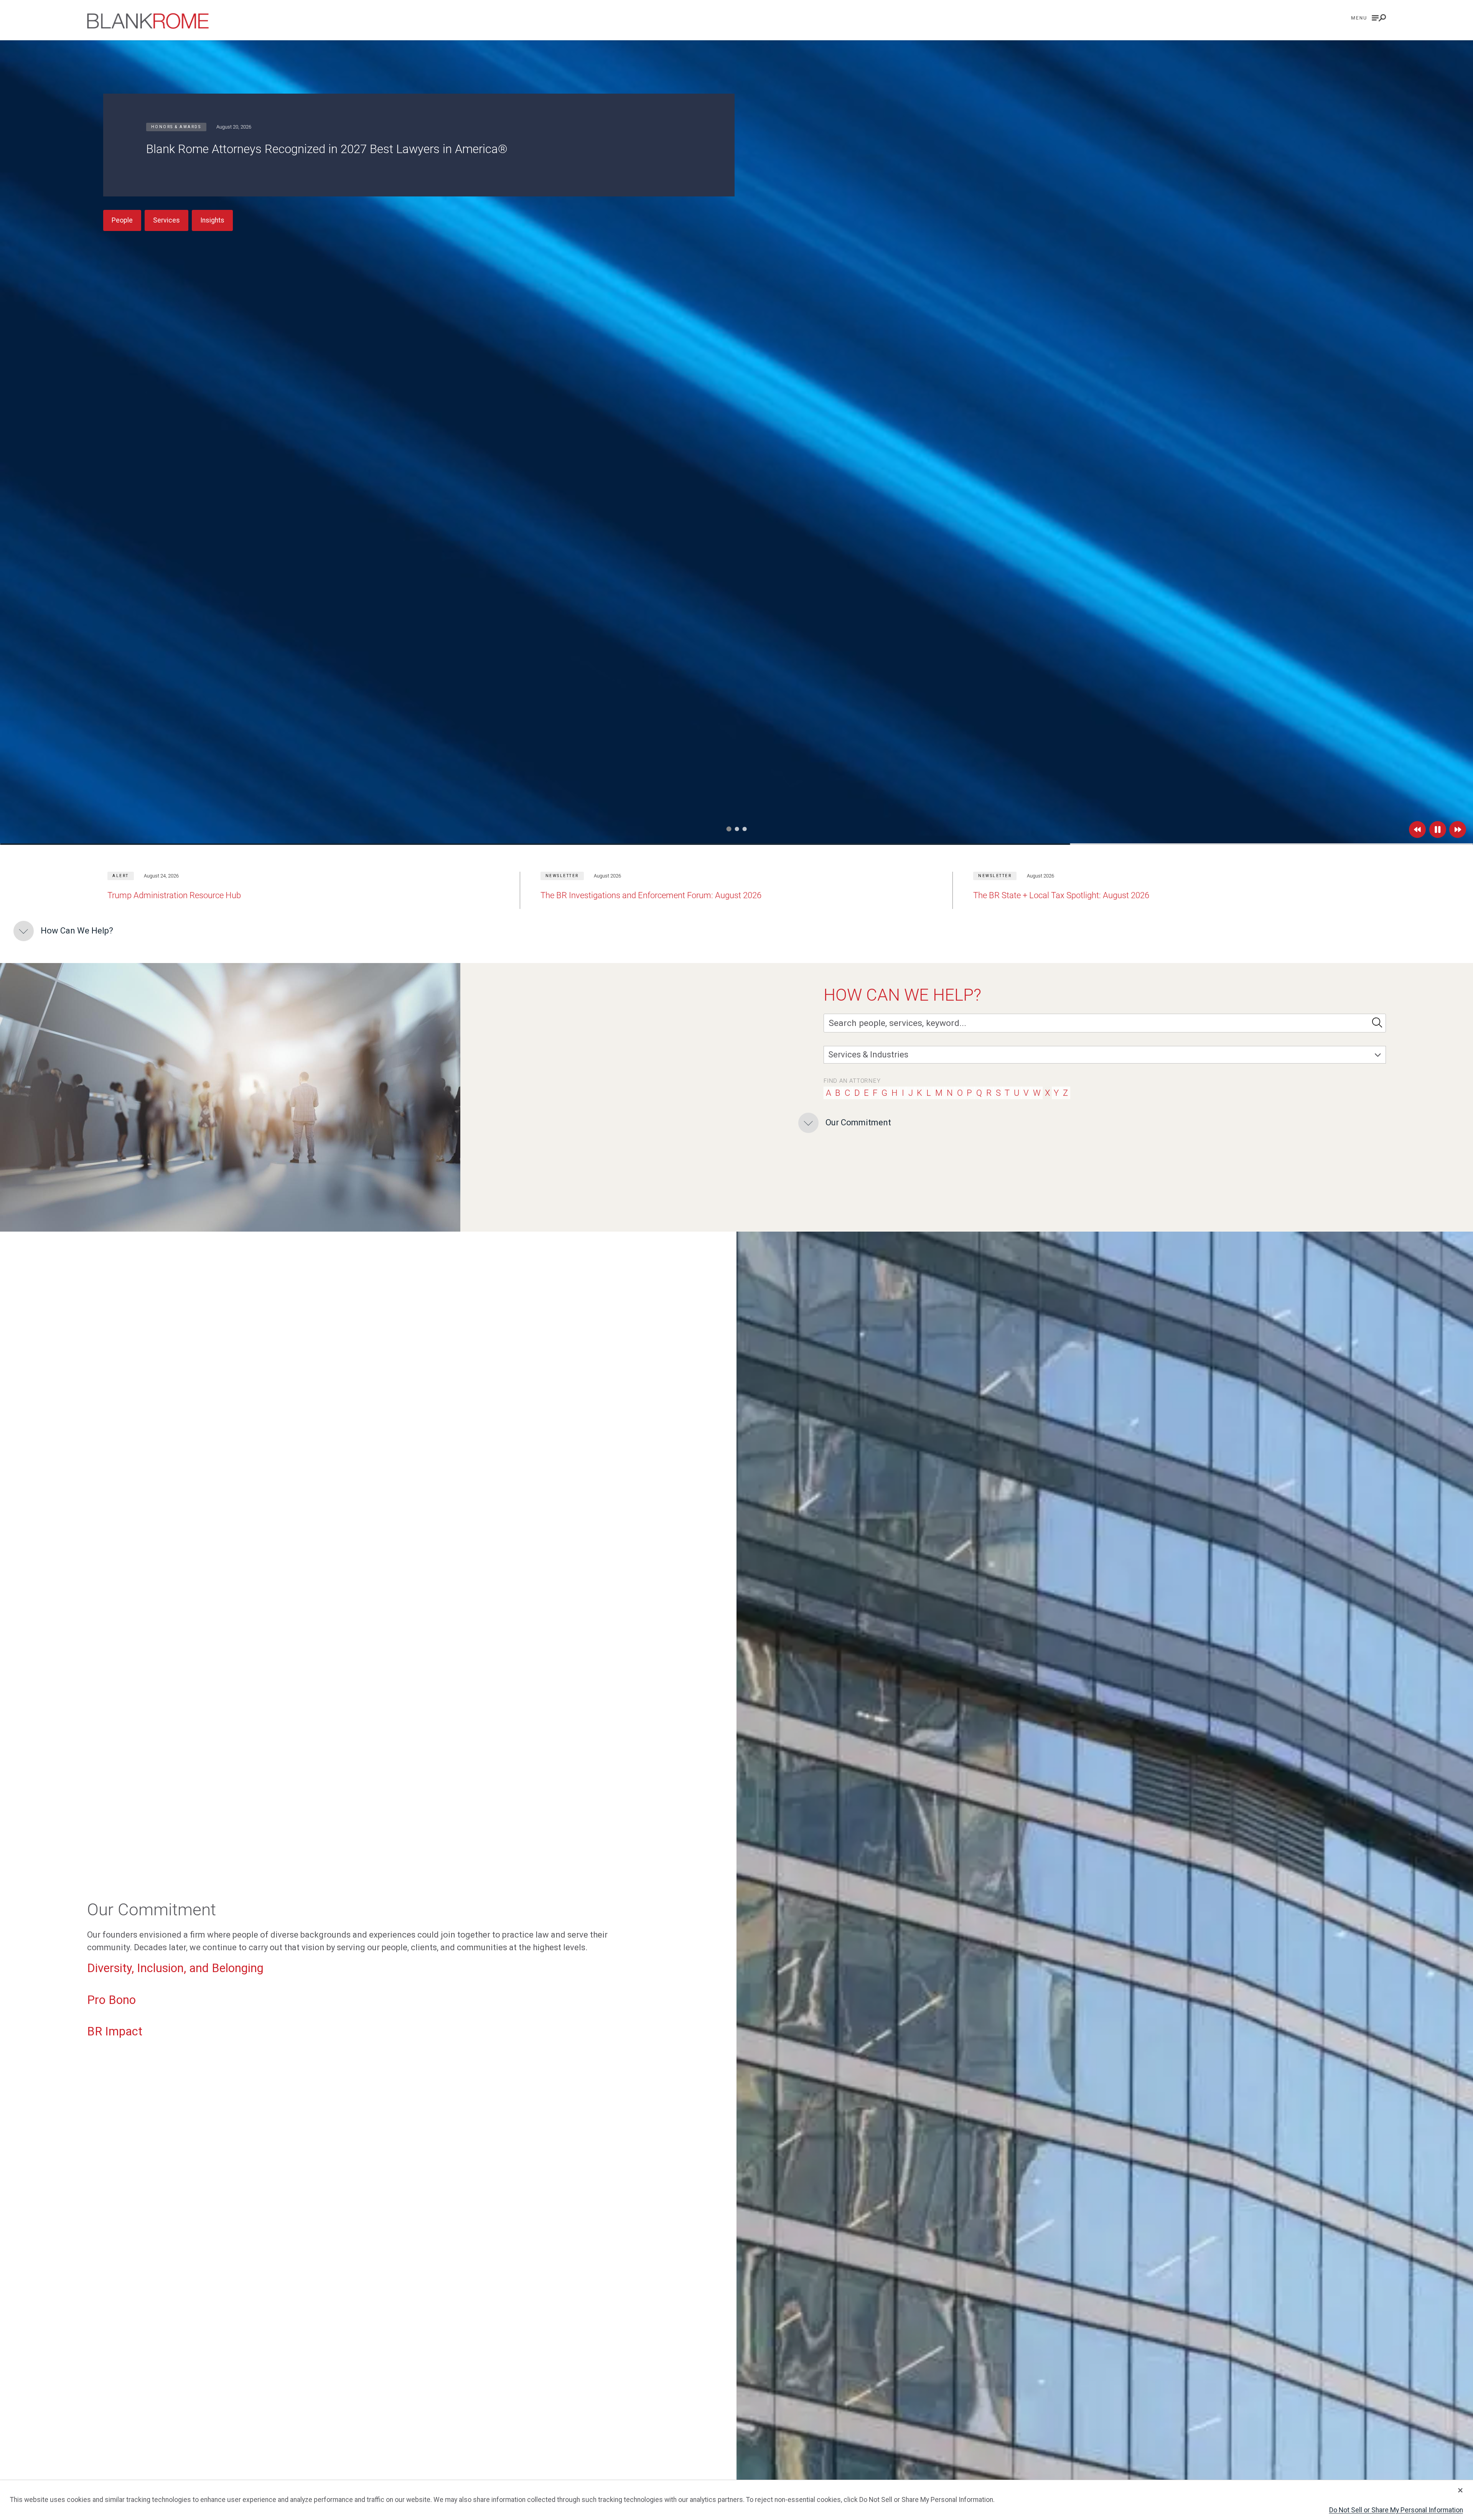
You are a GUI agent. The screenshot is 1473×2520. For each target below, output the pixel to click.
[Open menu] (1369, 18)
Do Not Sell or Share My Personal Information (1396, 2510)
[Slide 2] (736, 829)
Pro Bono (111, 2000)
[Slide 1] (729, 829)
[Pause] (1438, 830)
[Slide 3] (744, 829)
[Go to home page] (148, 21)
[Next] (1458, 830)
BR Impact (115, 2031)
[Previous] (1417, 830)
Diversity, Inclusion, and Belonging (175, 1968)
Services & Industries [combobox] (868, 1055)
